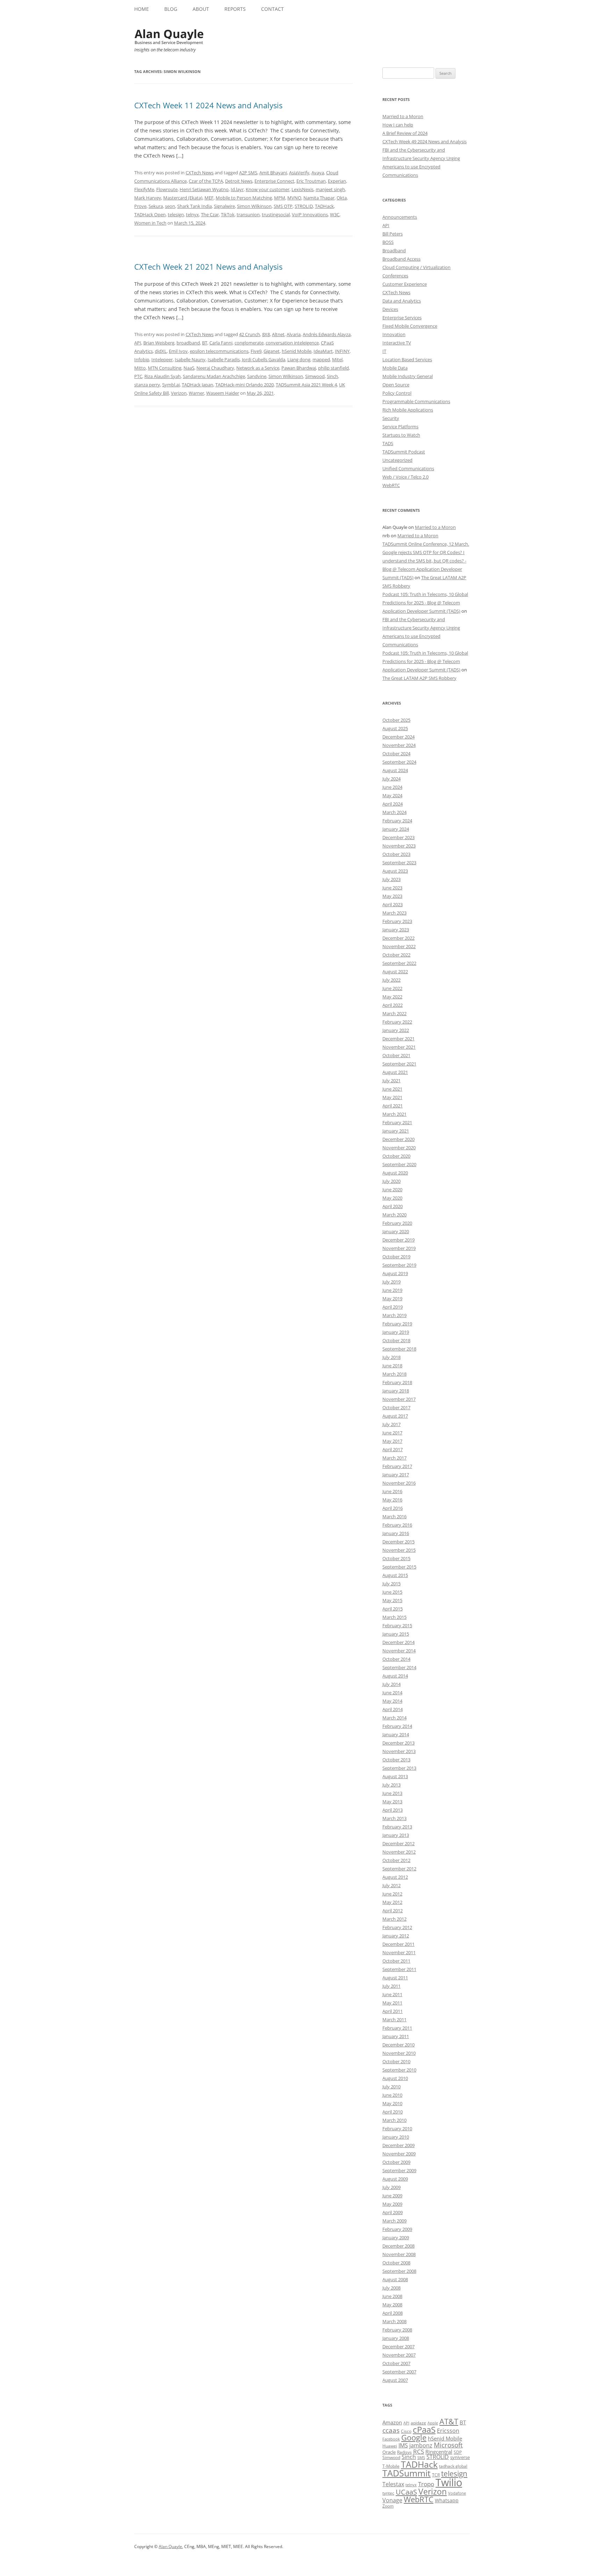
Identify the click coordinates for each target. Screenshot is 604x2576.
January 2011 (396, 2036)
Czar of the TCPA (206, 181)
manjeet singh (330, 189)
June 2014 (392, 1693)
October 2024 (396, 754)
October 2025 (396, 720)
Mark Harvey (148, 198)
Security (391, 418)
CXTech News (200, 173)
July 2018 (391, 1357)
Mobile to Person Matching (244, 198)
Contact (272, 9)
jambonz (421, 2445)
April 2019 (393, 1307)
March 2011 (394, 2020)
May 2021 (392, 1097)
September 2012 (399, 1869)
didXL (161, 351)
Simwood (315, 376)
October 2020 (396, 1156)
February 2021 (397, 1122)
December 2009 (398, 2145)
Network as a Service (258, 368)
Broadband (394, 250)
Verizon (179, 393)
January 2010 (396, 2137)
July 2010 (391, 2087)
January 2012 (396, 1936)
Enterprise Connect (274, 181)
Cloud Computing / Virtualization (416, 267)
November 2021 (399, 1047)
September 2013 (399, 1768)
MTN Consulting (165, 368)
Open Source (396, 385)
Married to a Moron (403, 116)
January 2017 (396, 1475)
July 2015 (391, 1584)
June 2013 (392, 1793)
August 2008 (395, 2279)
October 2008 (396, 2263)
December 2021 (398, 1039)
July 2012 (391, 1885)
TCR (436, 2475)
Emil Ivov (178, 351)
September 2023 (399, 863)
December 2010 (398, 2045)
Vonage (392, 2500)
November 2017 (399, 1399)
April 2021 (393, 1106)
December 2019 (398, 1240)
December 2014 (398, 1642)
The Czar (210, 214)
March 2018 (394, 1374)
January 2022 (396, 1030)
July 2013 (391, 1785)
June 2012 (392, 1894)
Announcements (400, 217)
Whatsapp (447, 2500)
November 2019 (399, 1248)
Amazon (392, 2422)
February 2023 (397, 921)
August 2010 (395, 2078)
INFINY (342, 351)
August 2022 (395, 972)
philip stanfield (333, 368)
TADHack (324, 206)
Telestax (393, 2484)
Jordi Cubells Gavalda (264, 359)
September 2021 (399, 1064)
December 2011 (398, 1944)
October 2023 (396, 854)
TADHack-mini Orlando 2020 (245, 385)
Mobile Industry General (408, 376)
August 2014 (395, 1676)
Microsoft (448, 2445)
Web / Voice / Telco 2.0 (405, 477)
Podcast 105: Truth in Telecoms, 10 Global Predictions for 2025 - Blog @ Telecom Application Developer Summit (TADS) (425, 603)
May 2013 (392, 1802)
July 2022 (391, 980)
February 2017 (397, 1466)
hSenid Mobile (297, 351)
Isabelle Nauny (190, 359)
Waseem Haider (223, 393)
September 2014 (399, 1667)
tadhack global (453, 2466)
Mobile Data (395, 368)
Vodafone (457, 2493)
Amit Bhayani (273, 173)
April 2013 (393, 1810)
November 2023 (399, 846)
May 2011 (392, 2003)
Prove (140, 206)
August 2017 (395, 1416)
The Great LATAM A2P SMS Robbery (419, 678)
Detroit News (239, 181)
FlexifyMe (144, 189)
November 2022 (399, 946)
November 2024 (399, 745)
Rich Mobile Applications (408, 410)
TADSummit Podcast (404, 452)
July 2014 (391, 1684)
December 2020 (398, 1139)
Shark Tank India (195, 206)
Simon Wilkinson (254, 206)
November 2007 (399, 2355)
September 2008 (399, 2271)
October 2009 (396, 2162)
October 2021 (396, 1055)
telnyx (192, 214)
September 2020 (399, 1164)
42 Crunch (250, 334)
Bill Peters (393, 234)
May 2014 (392, 1701)
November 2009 (399, 2154)
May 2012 (392, 1902)
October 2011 (396, 1961)
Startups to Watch (401, 435)
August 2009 (395, 2179)
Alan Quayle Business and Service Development (169, 37)
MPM (280, 198)
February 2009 (397, 2229)
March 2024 (394, 812)
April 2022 (393, 1005)
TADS (388, 443)
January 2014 (396, 1734)
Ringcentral (439, 2452)
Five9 (256, 351)
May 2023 (392, 896)
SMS (421, 2457)
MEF (209, 198)
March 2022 (394, 1013)
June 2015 (392, 1592)
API (138, 343)
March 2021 (394, 1114)
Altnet (278, 334)
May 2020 (392, 1198)
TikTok (228, 214)
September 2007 (399, 2372)
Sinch (332, 376)
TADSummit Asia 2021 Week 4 (306, 385)
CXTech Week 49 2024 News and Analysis (425, 141)
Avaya (318, 173)
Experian (337, 181)
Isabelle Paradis (224, 359)
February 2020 (397, 1223)
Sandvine (257, 376)
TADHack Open (150, 214)
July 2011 (391, 1986)
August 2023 (395, 871)
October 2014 (396, 1659)
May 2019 (392, 1298)
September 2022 (399, 963)
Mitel (337, 359)
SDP (458, 2452)
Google (414, 2437)
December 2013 (398, 1743)
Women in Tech (150, 223)
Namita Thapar (319, 198)
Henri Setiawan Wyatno (204, 189)
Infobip (142, 359)
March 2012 (394, 1919)
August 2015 (395, 1575)
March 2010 (394, 2120)
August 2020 (395, 1173)
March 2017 (394, 1458)
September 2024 (399, 762)
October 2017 (396, 1407)
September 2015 (399, 1567)
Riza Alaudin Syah (163, 376)
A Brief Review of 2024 (405, 133)
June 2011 (392, 1994)
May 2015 (392, 1600)
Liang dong (299, 359)
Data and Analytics (402, 301)
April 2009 (393, 2212)
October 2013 (396, 1760)
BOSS (388, 242)
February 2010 (397, 2129)
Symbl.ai (171, 385)
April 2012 (393, 1911)
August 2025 (395, 728)
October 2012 (396, 1860)
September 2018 (399, 1349)
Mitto (140, 368)
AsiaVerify (299, 173)
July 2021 (391, 1080)
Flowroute (167, 189)
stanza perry (147, 385)
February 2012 (397, 1927)
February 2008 (397, 2330)
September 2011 (399, 1969)
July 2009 (391, 2187)
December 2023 (398, 837)
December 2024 (398, 737)
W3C (335, 214)
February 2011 (397, 2028)
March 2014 (394, 1718)
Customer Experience (405, 284)
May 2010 (392, 2103)
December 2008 (398, 2246)
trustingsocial (276, 214)
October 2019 (396, 1257)
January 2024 (396, 829)
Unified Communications (408, 468)
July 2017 (391, 1424)
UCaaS (406, 2492)
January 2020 (396, 1231)
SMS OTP (283, 206)
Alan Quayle (170, 2546)
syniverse (460, 2457)
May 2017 (392, 1441)
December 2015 (398, 1542)
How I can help (398, 125)
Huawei (390, 2446)
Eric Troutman (311, 181)
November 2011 (399, 1952)
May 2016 (392, 1500)
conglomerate (249, 343)
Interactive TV (397, 343)
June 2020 (392, 1189)
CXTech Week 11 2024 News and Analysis (208, 105)
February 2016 (397, 1525)
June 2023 (392, 888)
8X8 (266, 334)
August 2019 (395, 1273)
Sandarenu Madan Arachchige (214, 376)
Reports (235, 9)
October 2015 (396, 1558)
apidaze (418, 2423)
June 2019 (392, 1290)
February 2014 (397, 1726)
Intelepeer (162, 359)
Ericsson (448, 2431)
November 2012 (399, 1852)
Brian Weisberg (159, 343)
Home (142, 9)
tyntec (388, 2493)
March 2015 (394, 1617)
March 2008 (394, 2321)
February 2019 (397, 1324)
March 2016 (394, 1516)
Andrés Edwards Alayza (327, 334)
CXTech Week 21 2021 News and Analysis (208, 267)
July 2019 (391, 1282)
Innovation (394, 334)
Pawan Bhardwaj (299, 368)
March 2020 (394, 1215)
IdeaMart (323, 351)
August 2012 (395, 1877)
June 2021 (392, 1089)
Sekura (156, 206)
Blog (171, 9)
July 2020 (391, 1181)
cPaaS (424, 2429)
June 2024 (392, 787)
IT (384, 351)
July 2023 (391, 879)
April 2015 (393, 1609)
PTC (138, 376)
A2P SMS (248, 173)
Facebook (391, 2439)
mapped (321, 359)
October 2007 (396, 2363)
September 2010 (399, 2070)
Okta (342, 198)
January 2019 (396, 1332)
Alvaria (294, 334)
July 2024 (391, 779)
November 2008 (399, 2254)
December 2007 (398, 2346)
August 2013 (395, 1776)
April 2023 (393, 904)
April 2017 (393, 1449)
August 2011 (395, 1978)
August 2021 (395, 1072)
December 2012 (398, 1843)
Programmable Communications (416, 401)
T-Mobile (391, 2466)
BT (205, 343)
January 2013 (396, 1835)
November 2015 (399, 1550)
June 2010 (392, 2095)
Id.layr (237, 189)
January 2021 (396, 1131)
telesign (176, 214)
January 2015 (396, 1634)
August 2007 (395, 2380)
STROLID (304, 206)
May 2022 (392, 997)
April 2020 (393, 1206)
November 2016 (399, 1483)
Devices (390, 309)
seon (170, 206)
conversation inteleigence (292, 343)
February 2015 (397, 1625)
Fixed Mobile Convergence (410, 326)
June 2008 (392, 2296)
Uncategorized (397, 460)
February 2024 (397, 821)
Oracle (389, 2452)
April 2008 (393, 2313)
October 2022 (396, 955)
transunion (248, 214)
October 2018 (396, 1340)
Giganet (272, 351)
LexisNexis (303, 189)
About (201, 9)
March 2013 (394, 1818)
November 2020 (399, 1148)
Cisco (406, 2431)
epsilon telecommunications (219, 351)
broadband (188, 343)
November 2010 (399, 2053)
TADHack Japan (197, 385)
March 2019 (394, 1315)
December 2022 (398, 938)
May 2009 (392, 2204)
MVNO (294, 198)
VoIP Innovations (310, 214)
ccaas (391, 2430)
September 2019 (399, 1265)
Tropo (426, 2484)
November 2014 (399, 1651)
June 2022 (392, 988)
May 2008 (392, 2305)
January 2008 (396, 2338)
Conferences (395, 276)
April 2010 (393, 2112)
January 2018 (396, 1391)
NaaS (189, 368)
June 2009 (392, 2196)
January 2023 (396, 930)
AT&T (449, 2421)
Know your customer (268, 189)
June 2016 (392, 1491)
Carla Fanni (221, 343)
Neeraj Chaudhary (215, 368)
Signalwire (224, 206)
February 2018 (397, 1382)
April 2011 (393, 2011)
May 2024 (392, 795)
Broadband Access (401, 259)
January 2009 (396, 2237)
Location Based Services (407, 359)
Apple (433, 2423)
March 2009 (394, 2221)
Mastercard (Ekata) (183, 198)
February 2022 (397, 1022)
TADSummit (407, 2473)
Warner (196, 393)
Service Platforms (400, 427)
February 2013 (397, 1827)
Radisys (404, 2452)
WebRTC (391, 485)
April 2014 (393, 1709)
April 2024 (393, 804)
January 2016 (396, 1533)
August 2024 (395, 770)
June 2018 (392, 1366)
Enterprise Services (402, 318)
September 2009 (399, 2170)
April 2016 (393, 1508)
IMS (403, 2445)
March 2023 (394, 913)
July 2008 (391, 2288)
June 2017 (392, 1433)
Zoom (388, 2506)
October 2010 (396, 2061)
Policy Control (397, 393)
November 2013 (399, 1751)
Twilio (449, 2482)
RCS (419, 2451)
